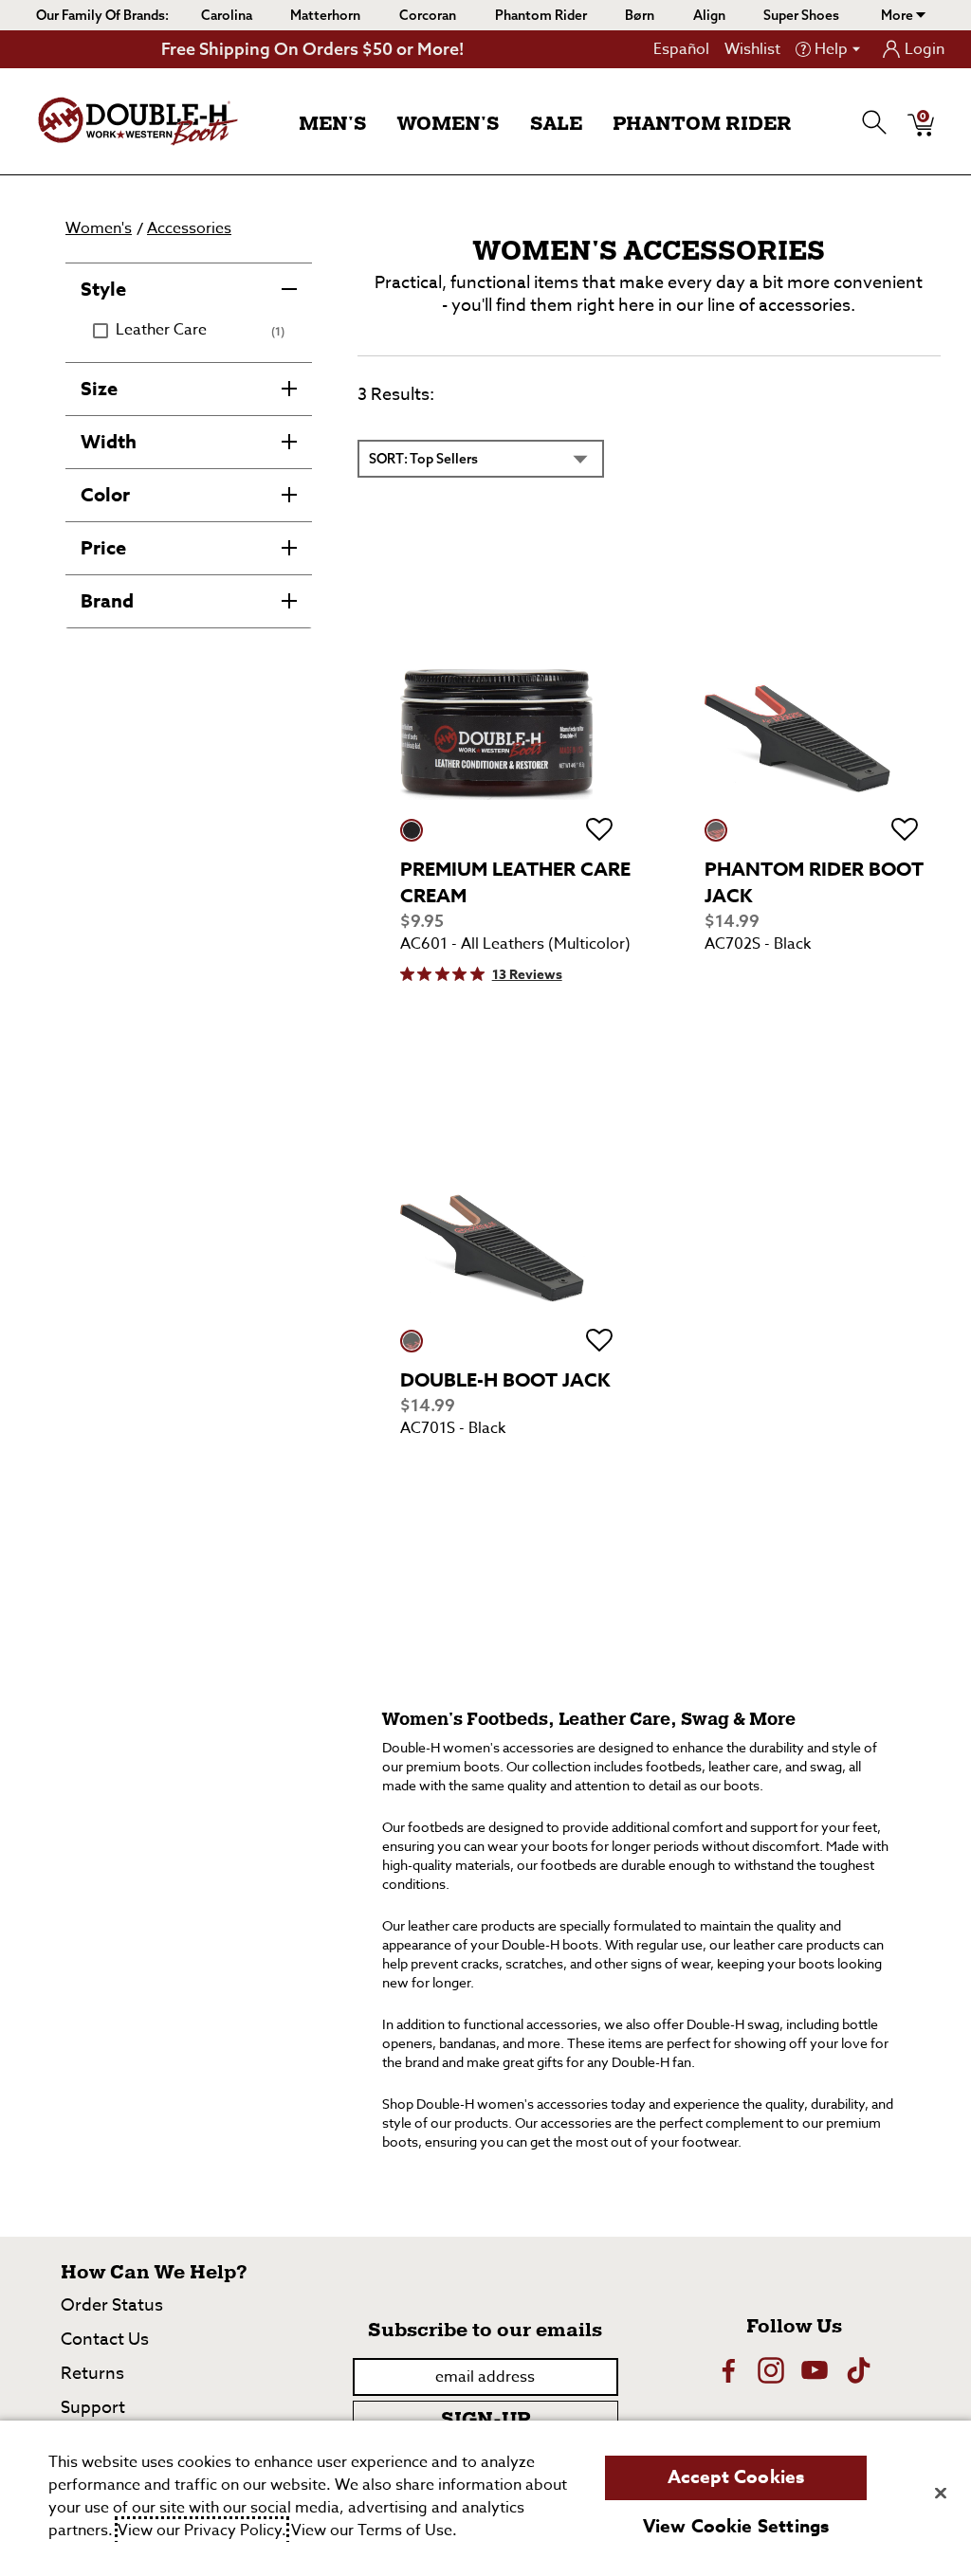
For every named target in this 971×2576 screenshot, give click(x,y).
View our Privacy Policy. (202, 2531)
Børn (640, 15)
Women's (449, 124)
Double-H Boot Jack (505, 1379)
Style (103, 289)
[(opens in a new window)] (727, 2370)
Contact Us (105, 2340)
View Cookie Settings (736, 2527)
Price (103, 547)
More (898, 15)
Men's (333, 124)
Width (109, 441)
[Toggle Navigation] (382, 126)
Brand (107, 600)
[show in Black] (716, 830)
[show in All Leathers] (412, 830)
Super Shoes (801, 15)
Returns (92, 2374)
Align (709, 15)
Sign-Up (485, 2420)
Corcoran (428, 15)
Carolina (227, 15)
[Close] (941, 2493)
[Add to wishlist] (599, 830)
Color (105, 494)
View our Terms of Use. (374, 2531)
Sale (556, 124)
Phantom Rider (541, 15)
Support (93, 2408)
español (681, 49)
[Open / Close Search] (875, 122)
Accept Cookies (736, 2477)
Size (99, 388)
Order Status (112, 2305)
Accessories (189, 228)
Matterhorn (325, 15)
